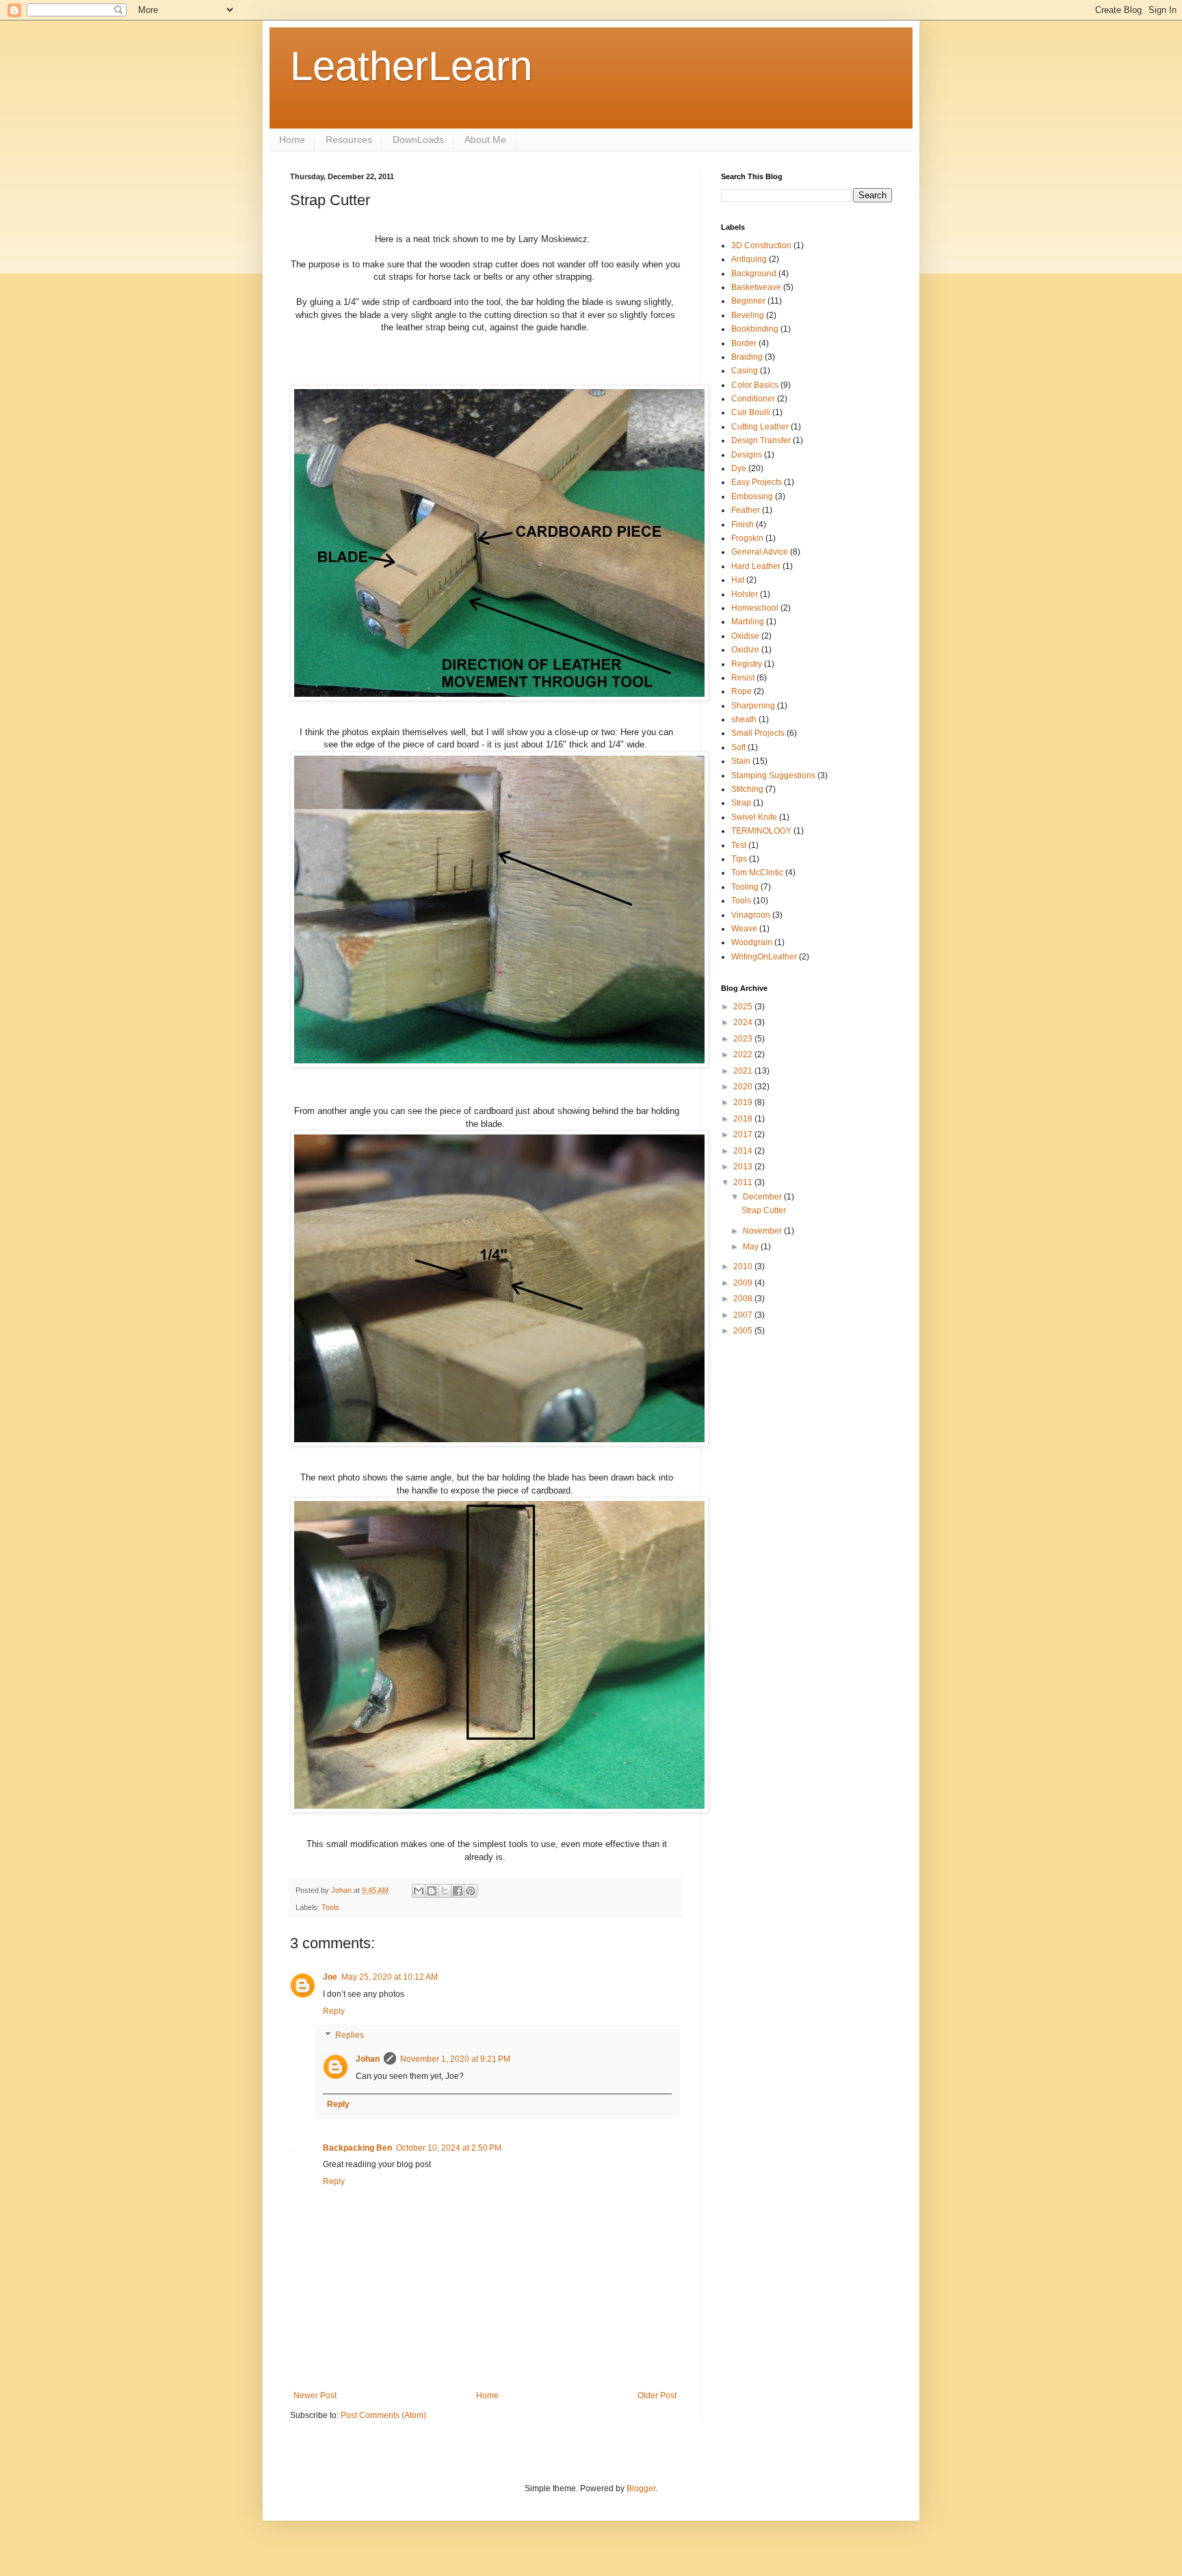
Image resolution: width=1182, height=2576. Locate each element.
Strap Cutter (764, 1210)
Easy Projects (757, 482)
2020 (744, 1087)
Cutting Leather (760, 427)
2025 (744, 1007)
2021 (744, 1071)
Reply (334, 2011)
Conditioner (753, 399)
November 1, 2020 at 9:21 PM (455, 2059)
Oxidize (745, 650)
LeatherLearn (411, 66)
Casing (745, 371)
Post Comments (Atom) (383, 2415)
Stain (741, 761)
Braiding (747, 357)
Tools (330, 1907)
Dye (739, 468)
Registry (747, 664)
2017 (744, 1134)
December (763, 1197)
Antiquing (749, 259)
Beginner (748, 301)
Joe (330, 1977)
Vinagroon (751, 915)
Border (744, 343)
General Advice (760, 552)
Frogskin (747, 538)
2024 (744, 1022)
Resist (743, 678)
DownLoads (418, 140)
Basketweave (756, 287)
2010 (744, 1266)
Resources (349, 140)
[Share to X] (445, 1891)
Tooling (745, 887)
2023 (744, 1039)
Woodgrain (752, 942)
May (752, 1247)
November (763, 1231)
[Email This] (419, 1891)
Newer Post (315, 2395)
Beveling (748, 315)
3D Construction (761, 245)
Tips (739, 859)
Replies (350, 2036)
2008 (744, 1299)
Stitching (747, 789)
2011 (744, 1182)
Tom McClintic (757, 873)
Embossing (752, 496)
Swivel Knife (754, 817)
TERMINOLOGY (761, 831)
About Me (485, 140)
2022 (744, 1054)
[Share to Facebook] (458, 1891)
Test (739, 845)
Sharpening (753, 706)
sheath (744, 719)
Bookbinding (755, 329)
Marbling (748, 622)
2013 (744, 1167)
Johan (368, 2059)
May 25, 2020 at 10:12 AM (390, 1977)
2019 (744, 1102)
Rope (741, 691)
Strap (741, 803)
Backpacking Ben (357, 2148)
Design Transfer (761, 440)
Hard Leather (756, 566)
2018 (744, 1119)
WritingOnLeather (764, 957)
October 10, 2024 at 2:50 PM (449, 2148)
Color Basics (755, 385)
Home (292, 140)
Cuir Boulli (751, 412)
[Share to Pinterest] (471, 1891)
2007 (744, 1315)
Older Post (657, 2395)
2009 (744, 1283)
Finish (743, 525)
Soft (738, 747)
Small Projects (758, 733)
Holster (745, 594)
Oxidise (745, 636)
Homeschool (755, 608)
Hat (738, 580)
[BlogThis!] (432, 1891)
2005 (744, 1331)
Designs (747, 455)
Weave (744, 929)
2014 (744, 1151)
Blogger (641, 2488)
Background (754, 274)
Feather (746, 510)
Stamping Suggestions (773, 775)
